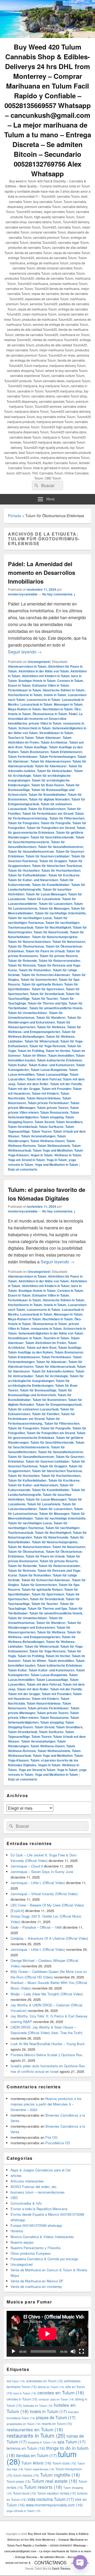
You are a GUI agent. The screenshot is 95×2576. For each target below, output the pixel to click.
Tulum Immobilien (61, 1055)
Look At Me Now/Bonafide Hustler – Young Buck (48, 2044)
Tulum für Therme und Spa (47, 1003)
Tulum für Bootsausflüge (38, 1390)
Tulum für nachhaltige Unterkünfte (60, 913)
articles (16, 2175)
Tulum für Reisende (22, 960)
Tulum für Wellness (51, 1027)
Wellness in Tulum (68, 1155)
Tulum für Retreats (22, 965)
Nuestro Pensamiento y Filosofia (35, 2248)
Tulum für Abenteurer (51, 766)
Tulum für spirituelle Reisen (42, 984)
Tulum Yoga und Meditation (53, 1150)
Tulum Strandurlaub (23, 1127)
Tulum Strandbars (69, 1122)
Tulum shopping (52, 1117)
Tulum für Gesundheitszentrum (31, 851)
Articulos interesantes (27, 2181)
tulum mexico (26, 2475)
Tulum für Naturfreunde (51, 932)
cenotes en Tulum (61, 2392)
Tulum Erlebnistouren (66, 752)
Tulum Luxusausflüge (52, 1074)
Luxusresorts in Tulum (43, 700)
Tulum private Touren (53, 1108)
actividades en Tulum (45, 2381)
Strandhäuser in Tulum (56, 733)
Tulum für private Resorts (59, 956)
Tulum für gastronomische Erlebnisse (47, 830)
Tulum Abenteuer (48, 738)
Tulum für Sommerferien (39, 979)
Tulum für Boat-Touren (48, 785)
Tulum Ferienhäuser (23, 756)
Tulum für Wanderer (51, 1017)
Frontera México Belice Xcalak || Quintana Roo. (47, 2055)
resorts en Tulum (57, 2424)
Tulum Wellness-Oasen (47, 1141)
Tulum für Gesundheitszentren (61, 847)
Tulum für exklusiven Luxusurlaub (33, 1409)
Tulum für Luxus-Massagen (46, 894)
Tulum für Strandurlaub (47, 994)
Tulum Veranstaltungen (38, 1136)
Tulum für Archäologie (52, 1376)
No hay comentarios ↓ (59, 594)
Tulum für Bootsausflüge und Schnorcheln (40, 1393)
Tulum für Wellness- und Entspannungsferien (44, 1029)
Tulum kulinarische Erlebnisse (60, 1060)
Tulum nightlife (60, 2475)
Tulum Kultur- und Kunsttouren (51, 1065)
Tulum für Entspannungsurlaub (59, 1404)
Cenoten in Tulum (70, 681)
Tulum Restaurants (54, 1112)
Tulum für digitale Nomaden (49, 799)
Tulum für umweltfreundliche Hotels (56, 1008)
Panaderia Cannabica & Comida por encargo (44, 2259)
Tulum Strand (44, 1122)
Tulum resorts (43, 2487)
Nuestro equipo (22, 2242)
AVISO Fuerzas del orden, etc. (34, 2187)
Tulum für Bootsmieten (49, 1400)
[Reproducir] (13, 2351)
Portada (15, 516)
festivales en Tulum (38, 2406)
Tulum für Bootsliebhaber (47, 794)
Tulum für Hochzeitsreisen (61, 870)
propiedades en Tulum (24, 2424)
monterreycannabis (23, 594)
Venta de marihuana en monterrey (36, 2286)
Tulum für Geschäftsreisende (52, 837)
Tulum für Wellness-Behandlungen (42, 1034)
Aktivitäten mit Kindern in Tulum (46, 676)
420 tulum (16, 2381)
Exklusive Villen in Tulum (51, 685)
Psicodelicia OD (58, 2143)
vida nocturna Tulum (51, 2499)
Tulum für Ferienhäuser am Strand (48, 813)
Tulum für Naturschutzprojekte (55, 937)
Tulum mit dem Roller (33, 1084)
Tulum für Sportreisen (48, 989)
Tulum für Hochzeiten (24, 870)
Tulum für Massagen (54, 908)
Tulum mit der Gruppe (24, 1089)
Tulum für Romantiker (35, 970)
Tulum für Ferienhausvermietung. (46, 816)
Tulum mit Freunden (56, 1089)
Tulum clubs (64, 2463)
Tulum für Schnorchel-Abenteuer (46, 975)
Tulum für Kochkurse (64, 875)
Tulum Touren (41, 1131)
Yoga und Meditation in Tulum (56, 1165)
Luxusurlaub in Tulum (36, 704)
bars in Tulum (25, 2393)
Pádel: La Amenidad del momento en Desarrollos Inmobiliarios (42, 573)
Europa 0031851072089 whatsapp (36, 2225)
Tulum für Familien (46, 1414)
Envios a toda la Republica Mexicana (39, 2209)
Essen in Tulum (19, 685)
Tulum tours (25, 2493)
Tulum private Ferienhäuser (48, 1103)
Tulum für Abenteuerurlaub (55, 1366)
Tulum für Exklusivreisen (47, 809)
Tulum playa (19, 2481)
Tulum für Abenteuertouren (51, 761)
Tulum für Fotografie (56, 823)
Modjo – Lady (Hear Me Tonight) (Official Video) (47, 1994)
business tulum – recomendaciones (38, 2192)
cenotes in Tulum (22, 2399)
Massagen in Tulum (68, 704)
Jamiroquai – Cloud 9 (27, 1866)
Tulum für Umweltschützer (28, 1013)
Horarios (17, 2231)
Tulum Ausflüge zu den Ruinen (30, 1352)
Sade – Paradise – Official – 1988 (36, 1927)
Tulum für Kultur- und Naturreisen (33, 880)
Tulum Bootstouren (34, 752)
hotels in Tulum (55, 695)
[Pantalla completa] (82, 2351)
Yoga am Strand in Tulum (26, 1160)
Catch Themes (61, 2569)
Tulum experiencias (39, 2469)
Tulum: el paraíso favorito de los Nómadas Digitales (47, 1194)
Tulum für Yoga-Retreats (47, 1046)
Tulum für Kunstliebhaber (51, 885)
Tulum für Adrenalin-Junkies (53, 1371)
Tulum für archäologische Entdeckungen (39, 1383)
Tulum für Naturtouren (69, 942)
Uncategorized (39, 662)
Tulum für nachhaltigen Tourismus (38, 920)
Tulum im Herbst (58, 1051)
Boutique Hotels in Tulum (37, 681)
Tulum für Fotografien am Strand (51, 828)
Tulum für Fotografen (23, 823)
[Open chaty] (80, 2562)
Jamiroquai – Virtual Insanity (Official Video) (44, 1894)
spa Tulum (72, 2442)
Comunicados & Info (26, 2203)
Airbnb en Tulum (51, 2387)
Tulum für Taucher (45, 998)
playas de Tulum (56, 2417)
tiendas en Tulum (36, 2455)
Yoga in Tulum (57, 1160)
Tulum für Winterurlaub (42, 1041)
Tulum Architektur (54, 742)
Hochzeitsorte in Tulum (25, 695)
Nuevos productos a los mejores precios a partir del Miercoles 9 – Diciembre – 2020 (46, 2104)
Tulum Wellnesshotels (54, 1146)
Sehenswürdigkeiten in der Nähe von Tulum (51, 1333)
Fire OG (51, 2137)
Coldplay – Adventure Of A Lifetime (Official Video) (49, 1938)
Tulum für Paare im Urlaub (45, 951)
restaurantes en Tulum (35, 2429)
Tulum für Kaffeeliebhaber (27, 875)
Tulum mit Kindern (45, 1093)
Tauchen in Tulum (21, 738)
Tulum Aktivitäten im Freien (46, 1343)
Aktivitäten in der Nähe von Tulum (44, 671)
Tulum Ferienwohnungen (58, 756)
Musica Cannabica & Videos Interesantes (42, 2237)
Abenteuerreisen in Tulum (27, 666)
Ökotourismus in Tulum (50, 714)
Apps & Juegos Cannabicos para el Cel (41, 2170)
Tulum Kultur (17, 1065)
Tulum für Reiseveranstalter (60, 960)
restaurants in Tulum (46, 1328)
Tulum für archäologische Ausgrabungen (46, 1378)
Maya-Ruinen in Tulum (24, 709)
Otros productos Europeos (31, 2253)
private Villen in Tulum (45, 723)
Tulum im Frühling (31, 1051)
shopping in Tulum (42, 2442)
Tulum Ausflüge (36, 747)
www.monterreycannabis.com (54, 2505)
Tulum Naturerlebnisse (44, 1098)
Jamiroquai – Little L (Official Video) (38, 1883)
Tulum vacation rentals (57, 2493)
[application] (47, 2334)
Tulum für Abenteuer (51, 1362)
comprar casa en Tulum (56, 2399)
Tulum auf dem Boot (42, 1347)
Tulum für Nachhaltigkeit (53, 927)
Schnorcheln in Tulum (35, 728)
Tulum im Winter (34, 1055)
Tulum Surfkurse (51, 1127)
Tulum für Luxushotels (44, 899)
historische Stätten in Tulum (64, 690)
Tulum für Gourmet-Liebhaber (48, 856)
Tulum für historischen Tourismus (57, 866)
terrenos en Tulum (26, 2448)
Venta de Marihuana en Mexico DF (37, 2281)
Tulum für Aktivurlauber (55, 771)
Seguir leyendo (25, 652)
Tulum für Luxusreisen (56, 904)
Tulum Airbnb (36, 2463)
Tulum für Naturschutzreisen (29, 942)
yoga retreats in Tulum (24, 2511)
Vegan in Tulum (42, 1155)
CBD (14, 2198)
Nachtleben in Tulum (58, 709)
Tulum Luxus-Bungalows (49, 1070)
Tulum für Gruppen (53, 861)
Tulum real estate (54, 2481)
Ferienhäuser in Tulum (25, 690)
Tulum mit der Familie (66, 1084)
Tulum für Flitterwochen (67, 818)
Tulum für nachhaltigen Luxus (30, 918)
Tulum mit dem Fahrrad (44, 1079)
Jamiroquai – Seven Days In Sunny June (42, 1872)
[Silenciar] (73, 2351)
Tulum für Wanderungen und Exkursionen (45, 1020)
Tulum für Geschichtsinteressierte (46, 840)
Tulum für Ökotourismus (26, 946)
